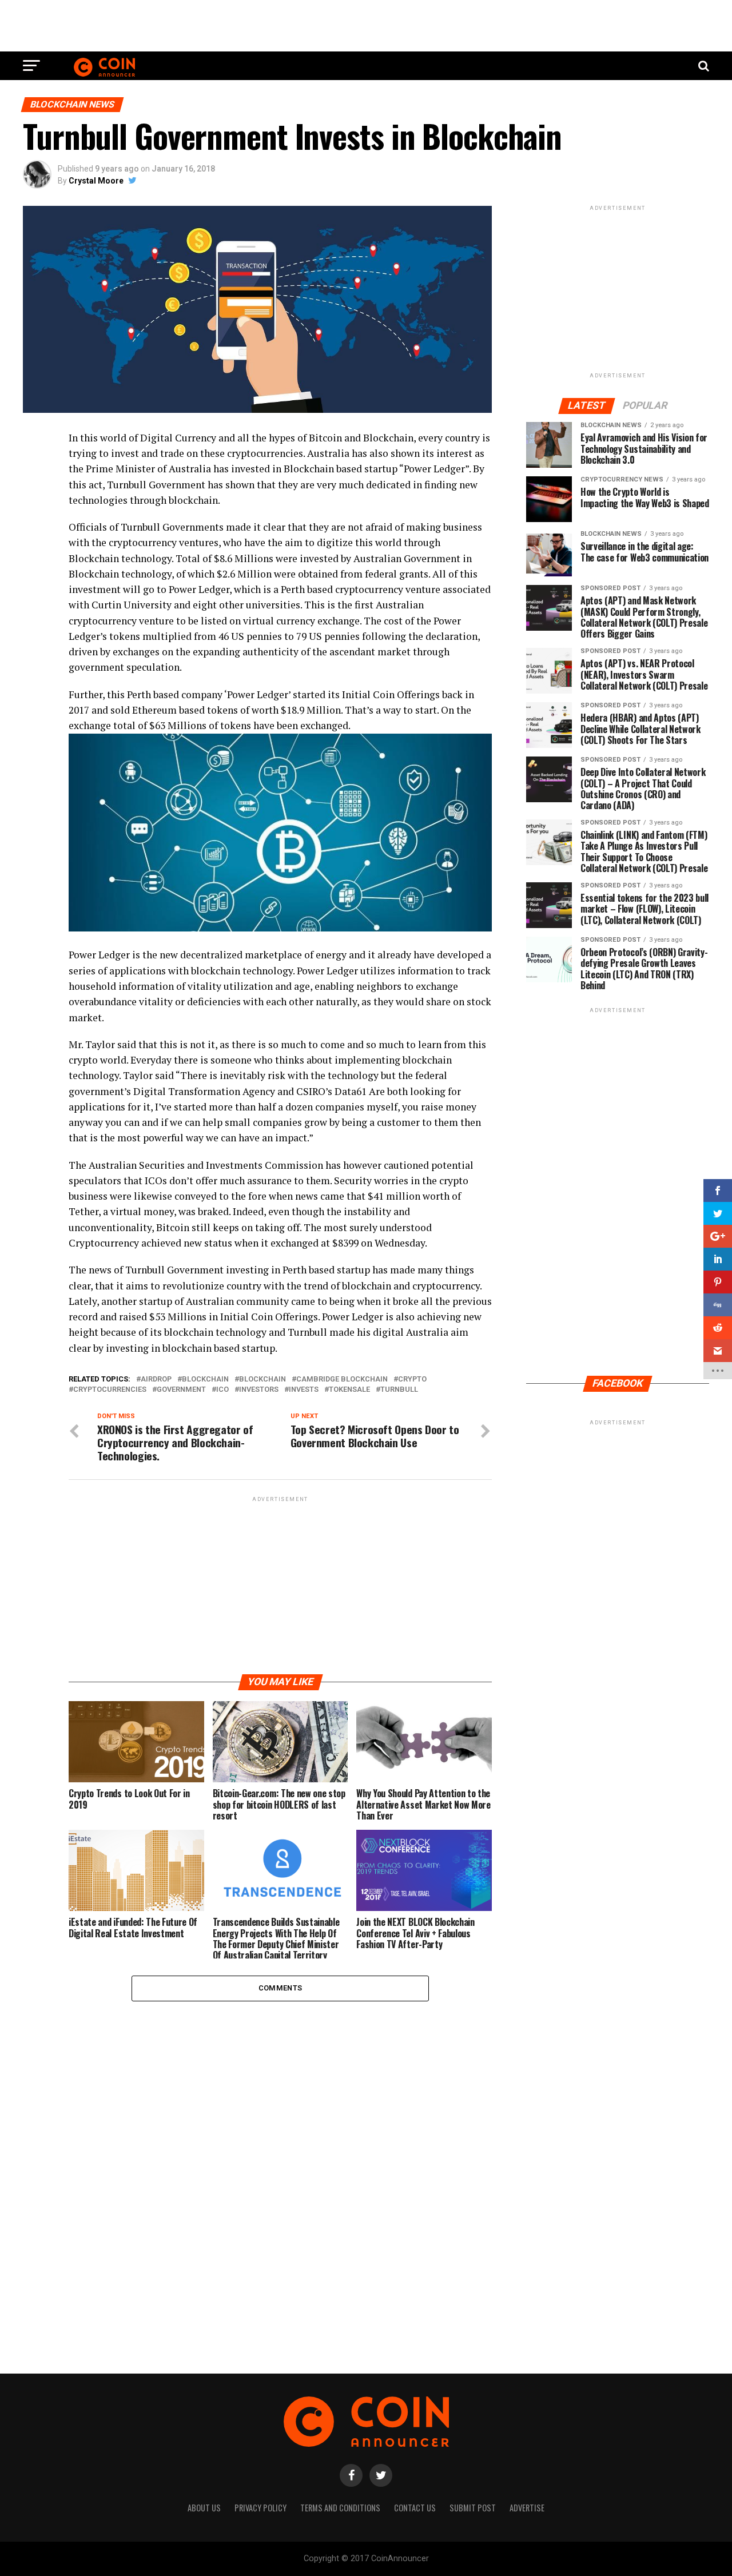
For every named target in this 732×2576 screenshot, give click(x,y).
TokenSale (349, 1390)
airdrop (156, 1379)
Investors (259, 1390)
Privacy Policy (260, 2508)
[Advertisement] (366, 26)
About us (204, 2508)
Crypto (412, 1379)
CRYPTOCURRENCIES (110, 1390)
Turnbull (399, 1390)
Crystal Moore (96, 181)
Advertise (527, 2508)
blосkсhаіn (262, 1379)
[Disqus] (280, 2153)
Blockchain (205, 1379)
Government (181, 1390)
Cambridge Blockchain (342, 1379)
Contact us (415, 2508)
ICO (222, 1390)
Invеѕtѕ (304, 1390)
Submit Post (473, 2508)
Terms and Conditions (340, 2508)
